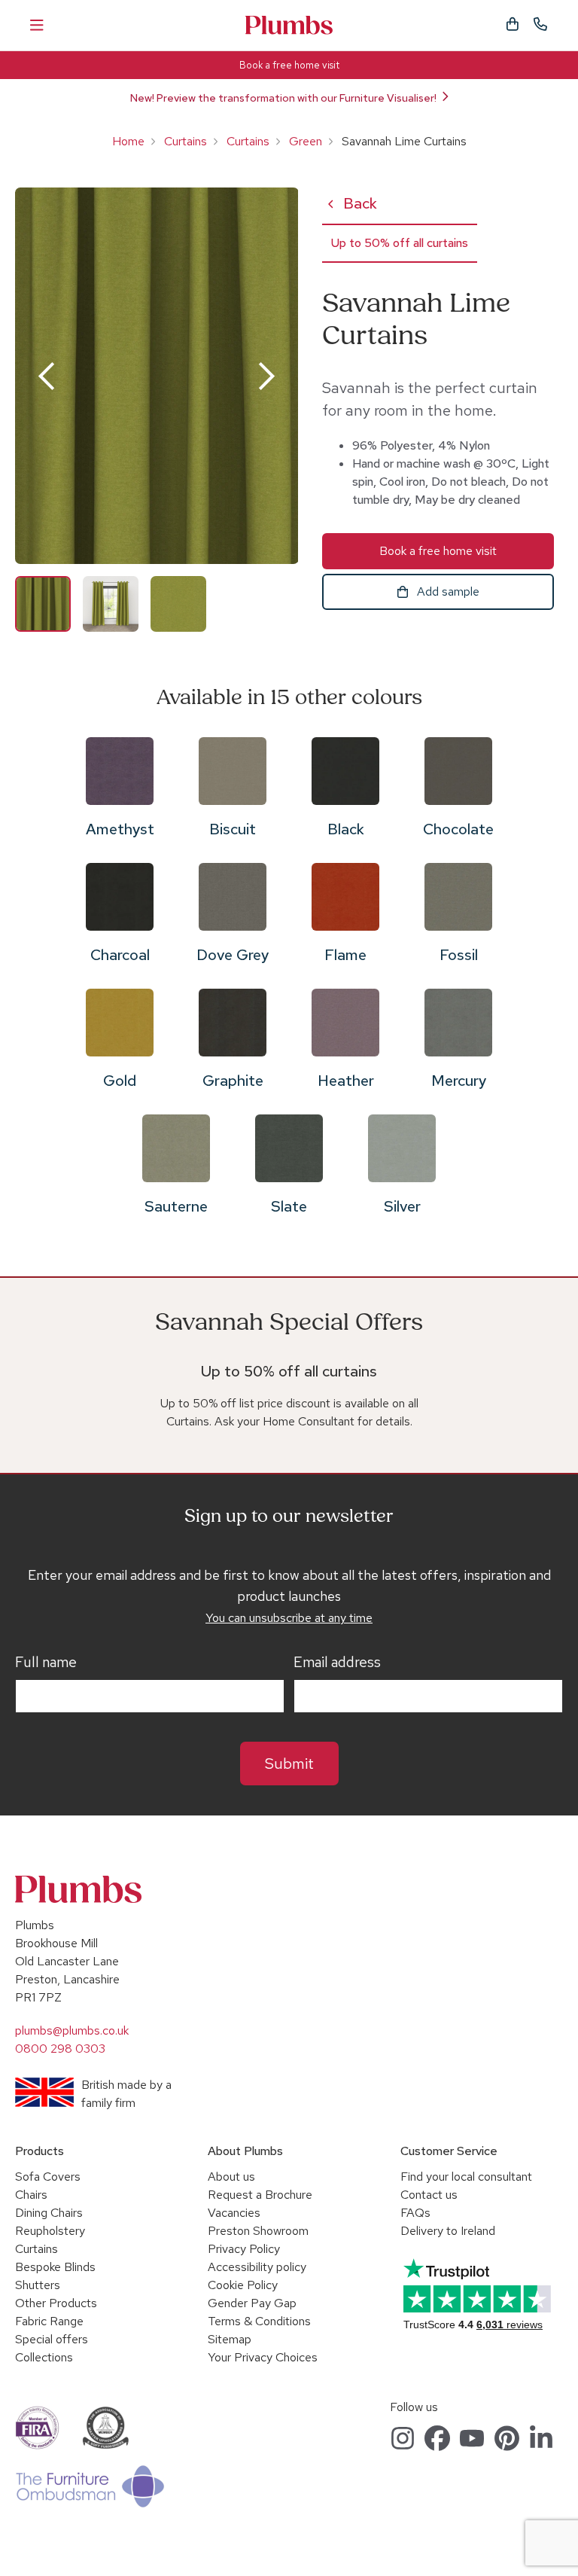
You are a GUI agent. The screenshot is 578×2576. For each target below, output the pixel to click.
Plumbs (289, 25)
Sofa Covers (48, 2177)
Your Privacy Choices (263, 2357)
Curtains (186, 141)
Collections (44, 2357)
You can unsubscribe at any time (289, 1618)
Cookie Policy (243, 2285)
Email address (337, 1663)
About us (231, 2177)
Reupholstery (50, 2231)
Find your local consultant (466, 2177)
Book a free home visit (289, 65)
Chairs (31, 2195)
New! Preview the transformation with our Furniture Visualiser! (283, 98)
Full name (46, 1663)
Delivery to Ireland (448, 2231)
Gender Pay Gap (252, 2303)
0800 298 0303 (60, 2049)
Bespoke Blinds (55, 2267)
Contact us (429, 2195)
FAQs (415, 2213)
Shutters (38, 2285)
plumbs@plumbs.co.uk (72, 2030)
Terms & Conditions (259, 2321)
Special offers (52, 2339)
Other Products (56, 2303)
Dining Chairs (49, 2213)
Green (306, 141)
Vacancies (234, 2213)
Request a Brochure (260, 2195)
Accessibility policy (257, 2267)
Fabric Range (49, 2321)
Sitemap (230, 2339)
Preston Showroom (258, 2231)
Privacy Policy (244, 2249)
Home (128, 141)
